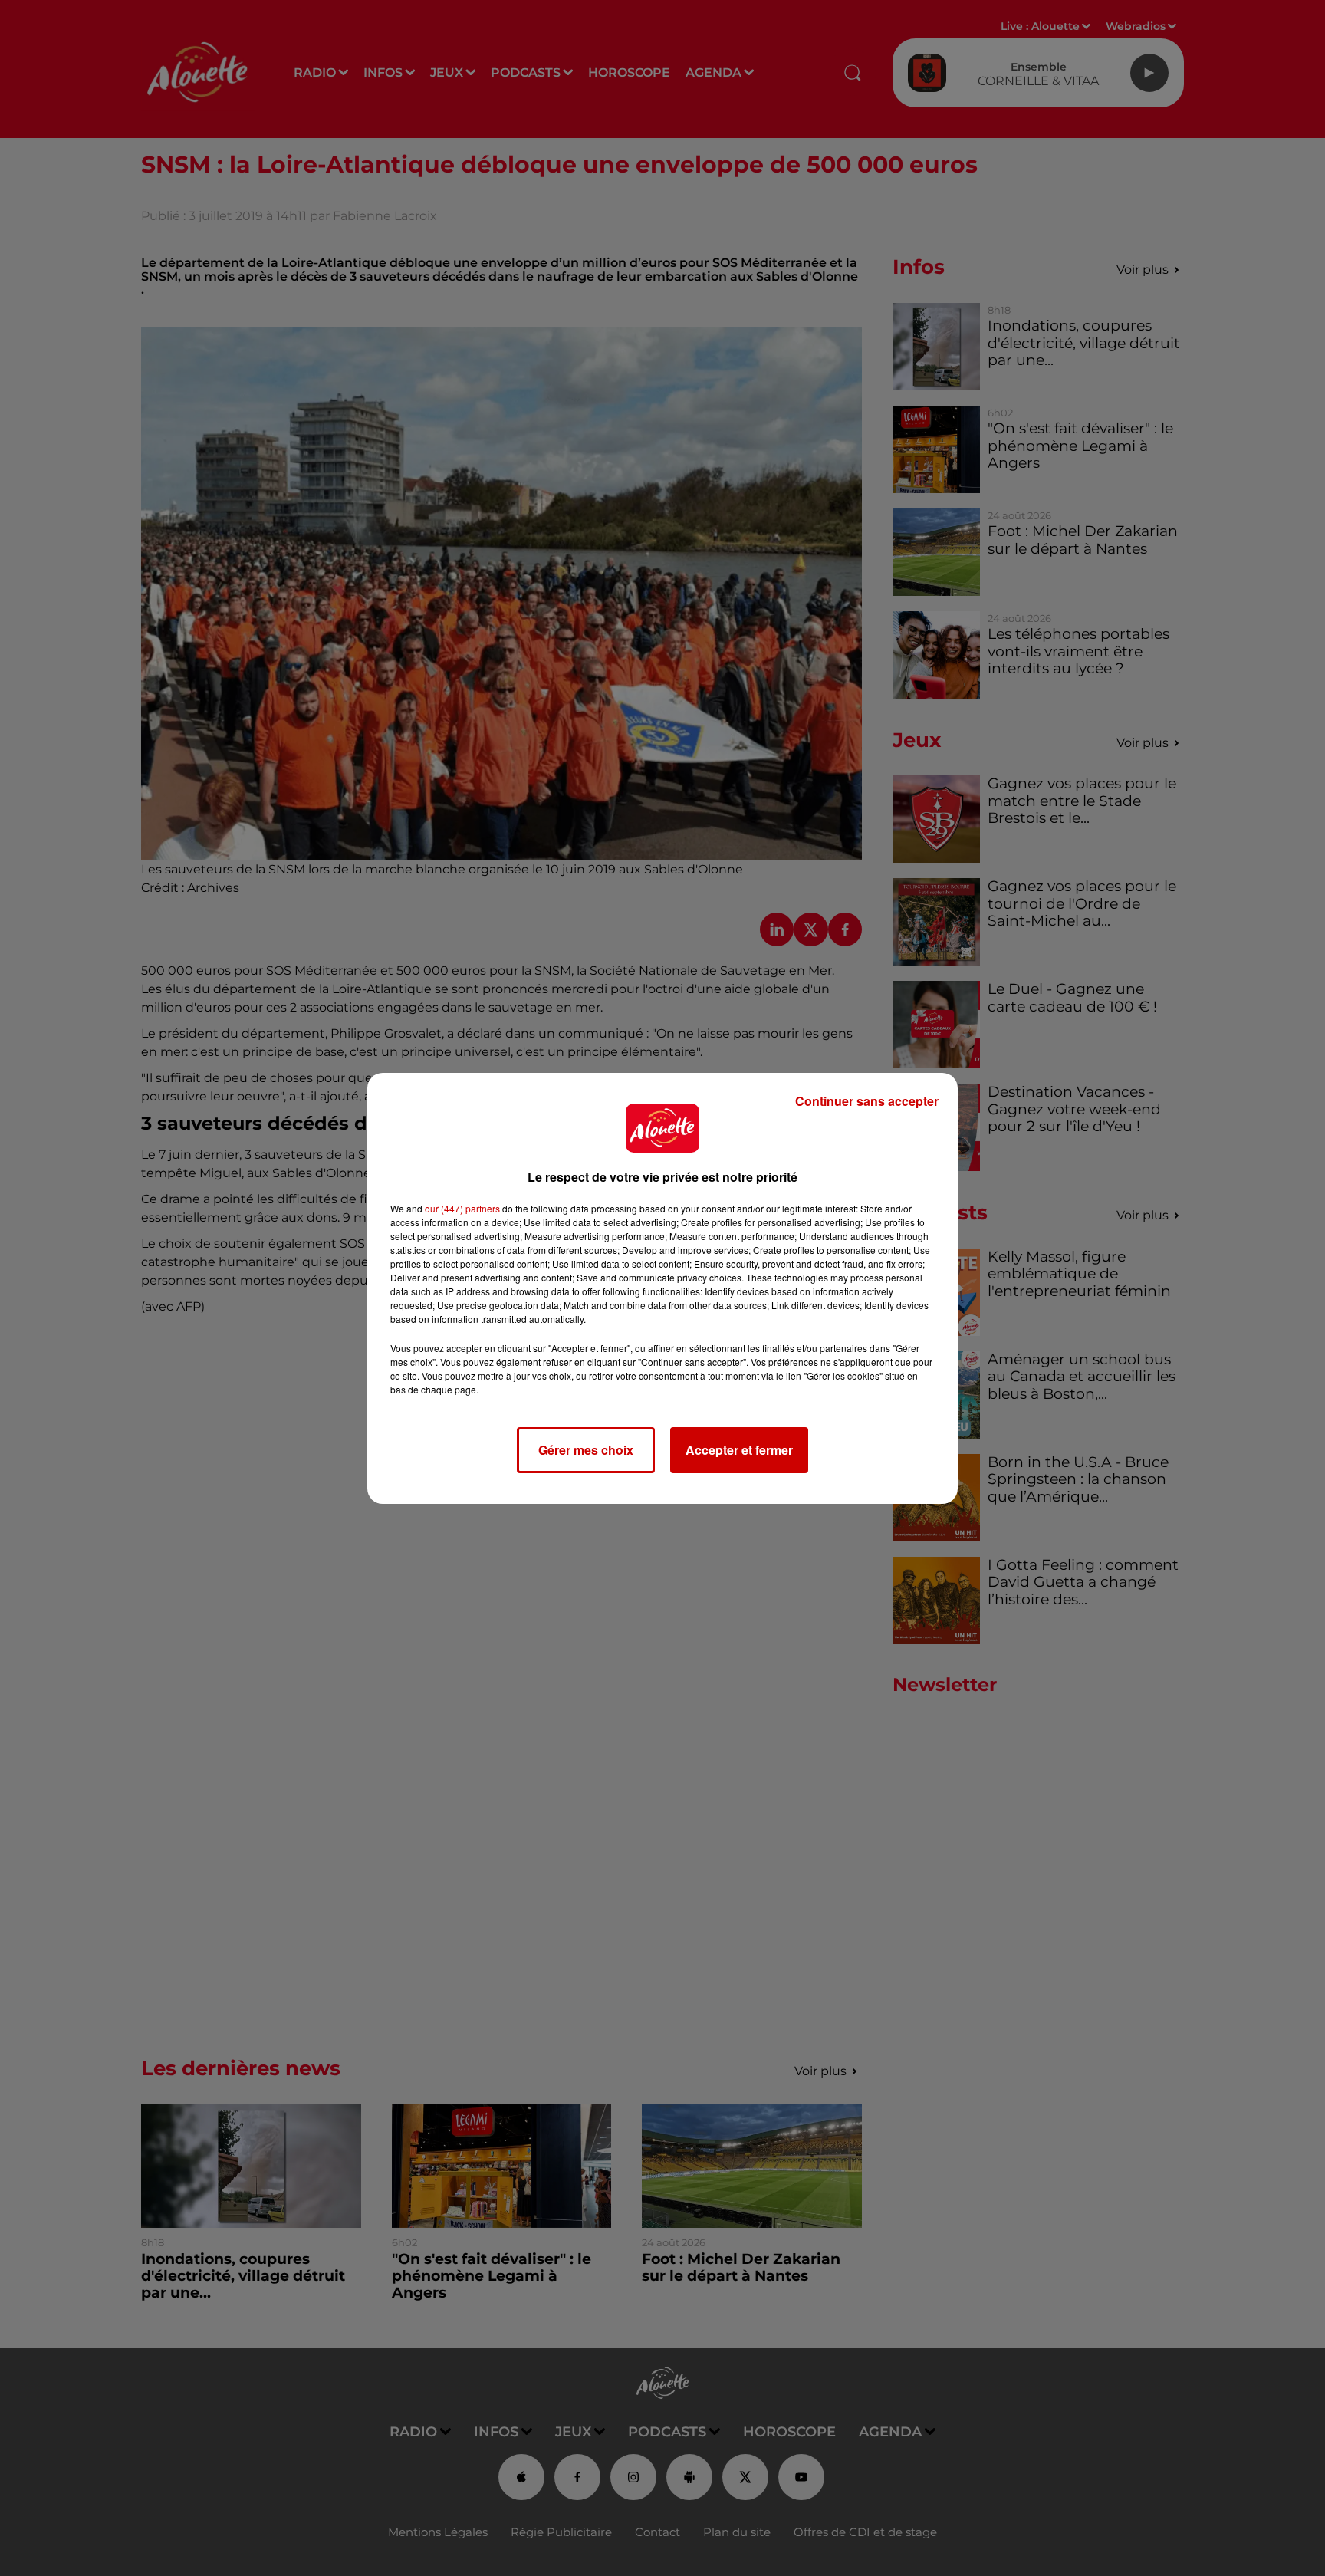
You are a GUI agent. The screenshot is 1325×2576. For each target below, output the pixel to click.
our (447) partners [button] (462, 1208)
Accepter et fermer (739, 1450)
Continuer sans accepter (867, 1101)
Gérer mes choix (586, 1450)
